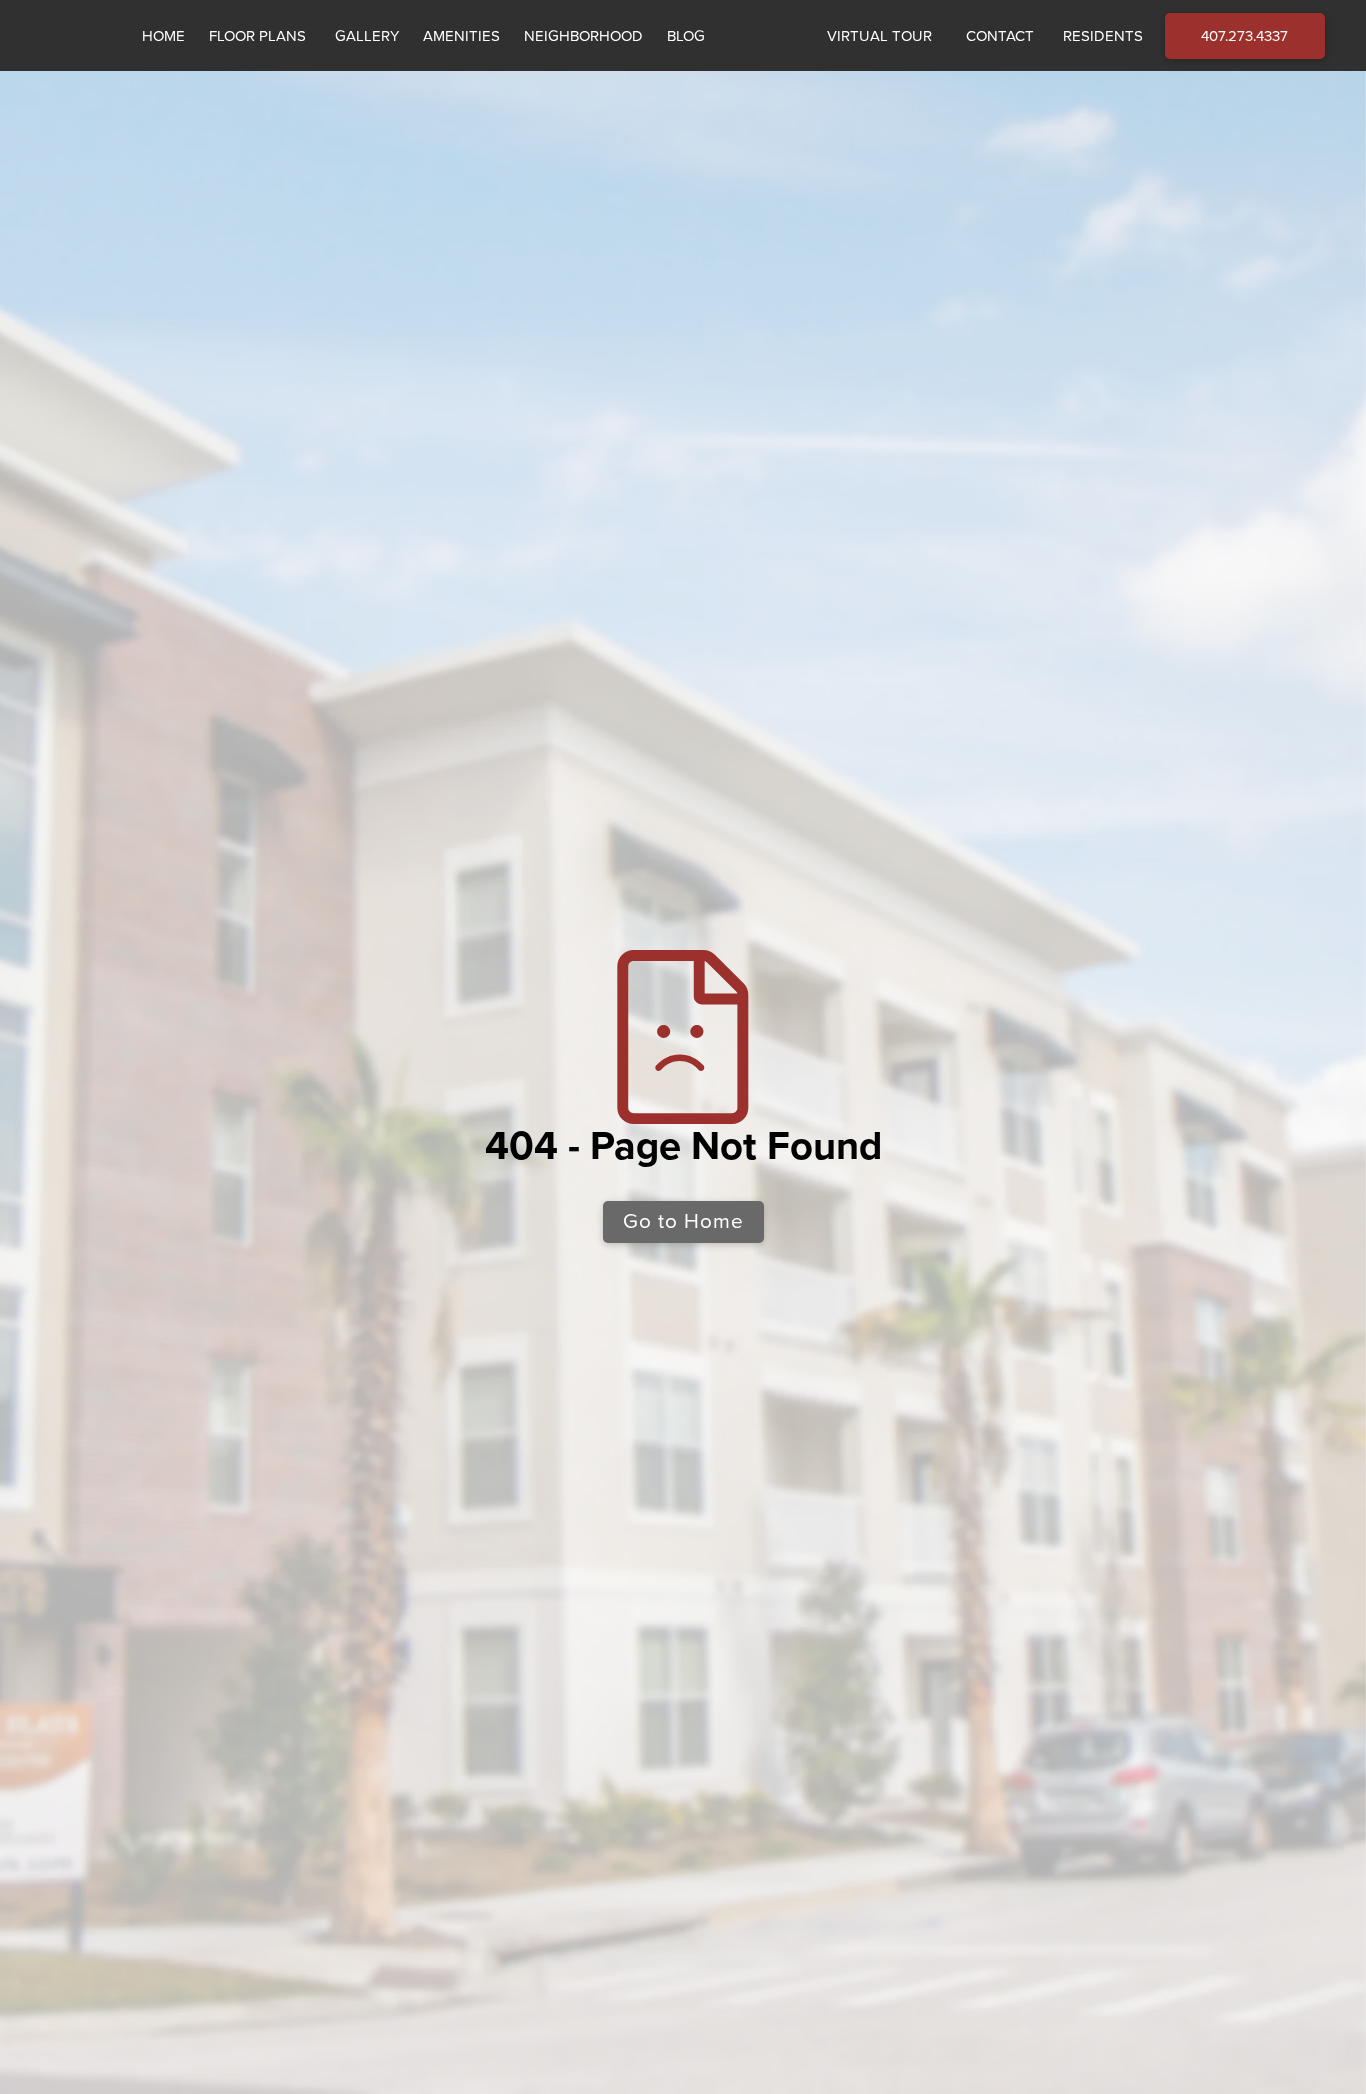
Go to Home (683, 1221)
